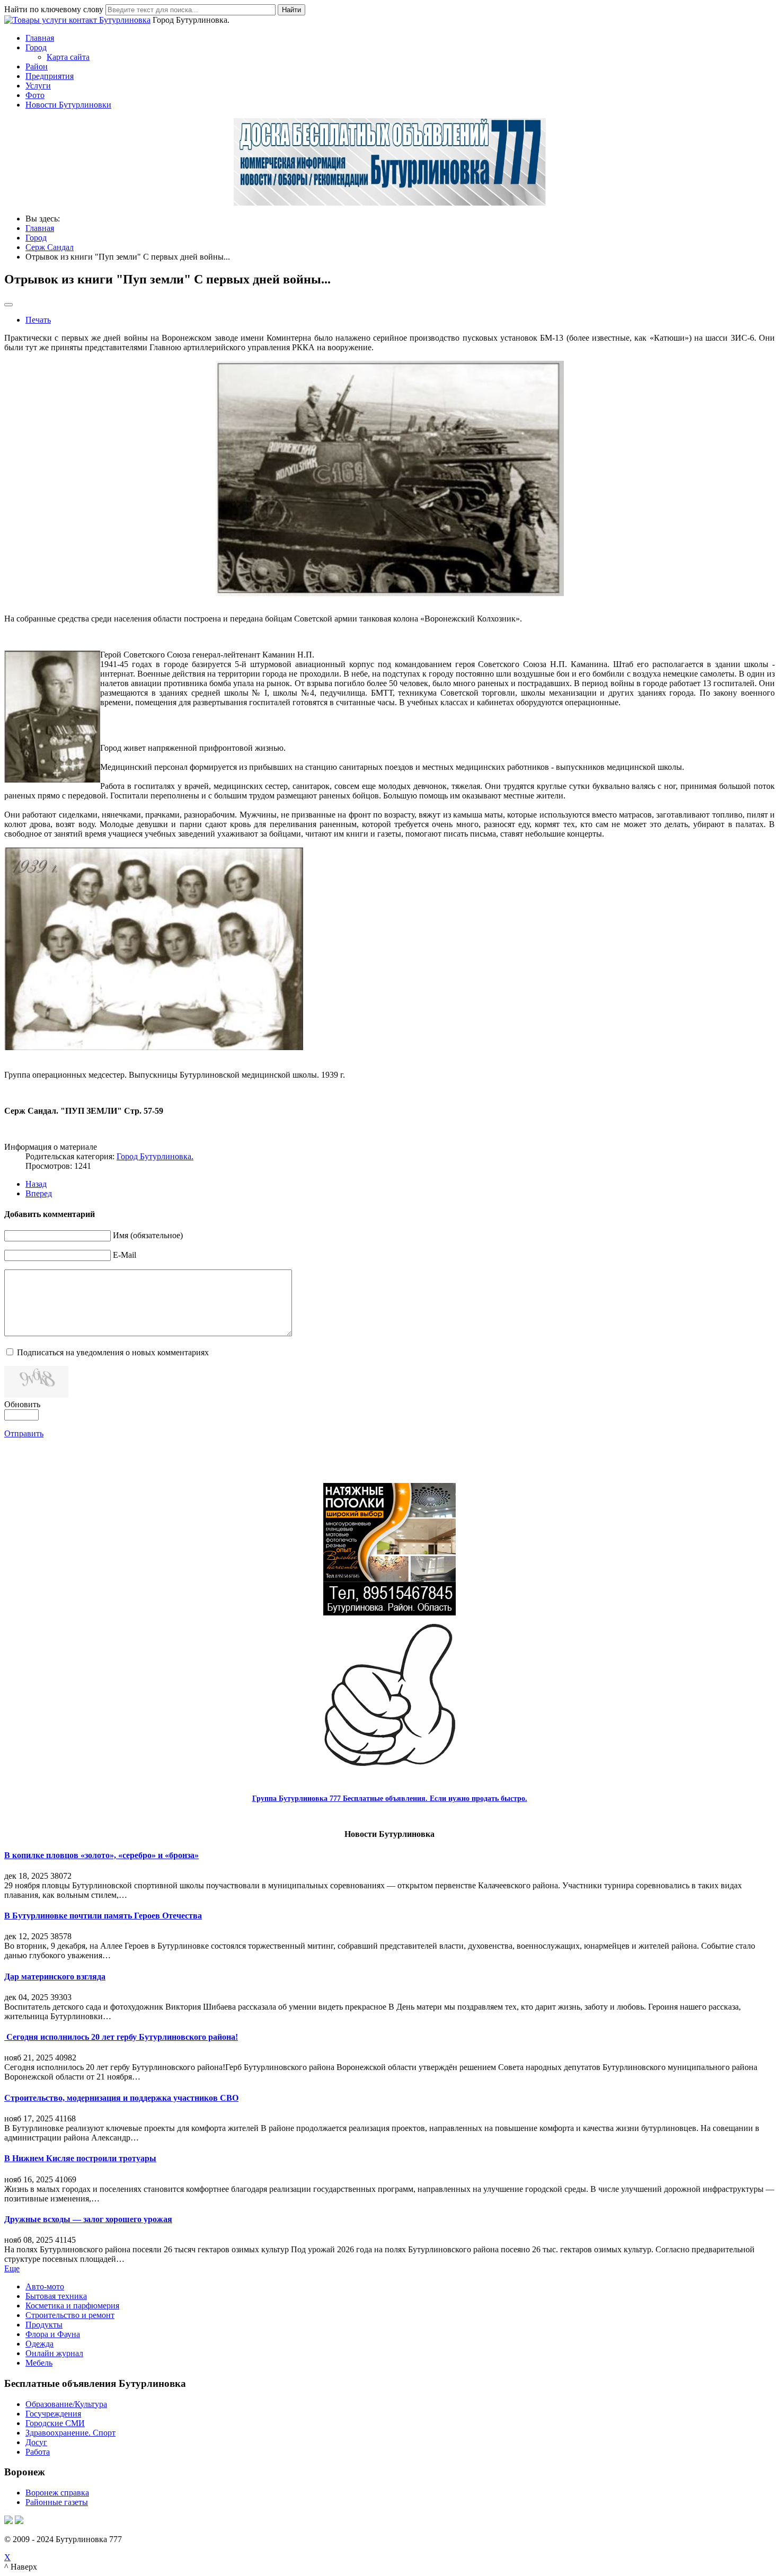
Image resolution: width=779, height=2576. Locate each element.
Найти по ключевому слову (54, 9)
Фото (35, 95)
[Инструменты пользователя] (8, 305)
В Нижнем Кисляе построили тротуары (80, 2158)
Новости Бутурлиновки (68, 105)
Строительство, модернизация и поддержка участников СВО (121, 2098)
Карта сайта (68, 57)
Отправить (24, 1433)
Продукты (44, 2325)
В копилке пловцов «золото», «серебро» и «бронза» (101, 1855)
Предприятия (50, 76)
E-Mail (125, 1255)
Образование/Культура (66, 2404)
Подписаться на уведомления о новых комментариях (113, 1352)
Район (37, 66)
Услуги (38, 86)
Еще (12, 2268)
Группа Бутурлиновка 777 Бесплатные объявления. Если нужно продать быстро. (390, 1798)
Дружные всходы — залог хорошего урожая (88, 2219)
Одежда (39, 2344)
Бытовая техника (56, 2296)
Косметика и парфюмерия (72, 2306)
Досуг (36, 2442)
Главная (40, 38)
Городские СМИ (55, 2423)
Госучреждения (53, 2414)
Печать (38, 320)
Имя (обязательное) (148, 1235)
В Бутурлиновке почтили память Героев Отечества (103, 1916)
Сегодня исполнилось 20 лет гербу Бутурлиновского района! (121, 2037)
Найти (291, 10)
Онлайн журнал (54, 2353)
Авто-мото (45, 2286)
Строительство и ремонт (70, 2315)
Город (36, 47)
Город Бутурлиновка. (155, 1156)
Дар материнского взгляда (55, 1977)
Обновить (22, 1404)
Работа (38, 2452)
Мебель (39, 2363)
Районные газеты (57, 2502)
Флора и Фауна (53, 2334)
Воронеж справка (57, 2493)
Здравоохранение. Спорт (70, 2433)
